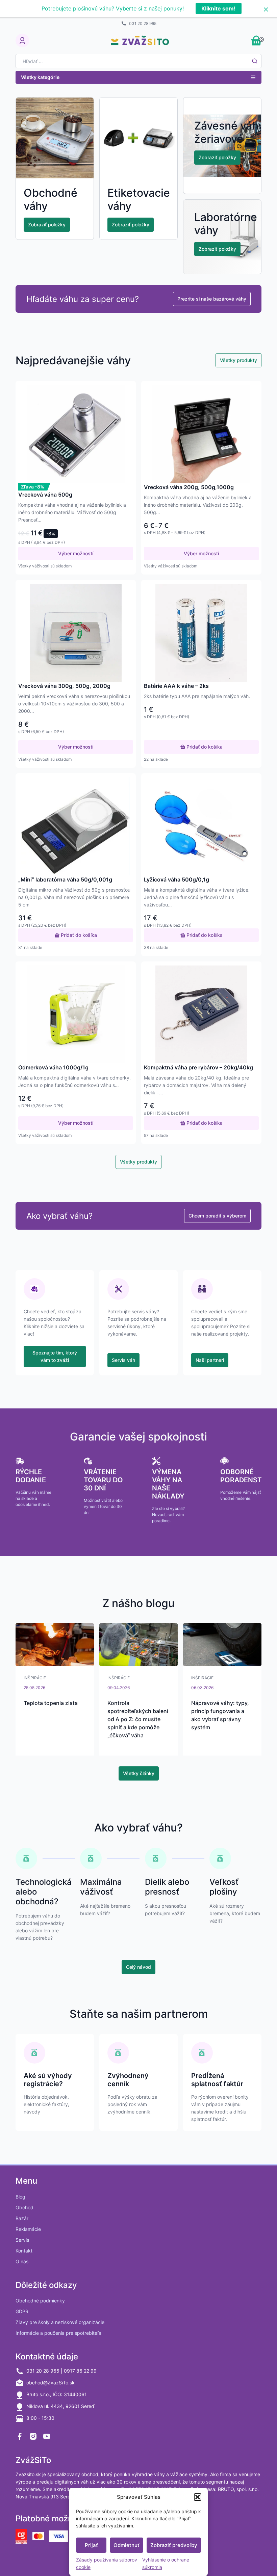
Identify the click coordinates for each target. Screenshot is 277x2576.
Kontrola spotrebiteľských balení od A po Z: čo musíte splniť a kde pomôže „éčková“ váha (138, 1719)
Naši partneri (210, 1360)
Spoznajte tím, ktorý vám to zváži (55, 1356)
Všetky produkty (238, 360)
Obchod (24, 2207)
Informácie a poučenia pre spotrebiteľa (58, 2333)
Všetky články (139, 1773)
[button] (198, 2497)
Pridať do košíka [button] (204, 747)
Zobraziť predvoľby (174, 2545)
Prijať (91, 2545)
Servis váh (123, 1360)
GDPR (22, 2311)
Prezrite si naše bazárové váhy (212, 299)
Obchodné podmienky (40, 2301)
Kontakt (24, 2251)
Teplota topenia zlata (51, 1703)
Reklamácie (28, 2229)
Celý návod (138, 1967)
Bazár (22, 2218)
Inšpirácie (35, 1678)
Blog (20, 2197)
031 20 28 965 (143, 23)
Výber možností (76, 553)
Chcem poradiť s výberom (217, 1216)
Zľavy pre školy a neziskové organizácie (60, 2322)
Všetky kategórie (40, 77)
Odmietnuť (127, 2545)
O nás (22, 2261)
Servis (22, 2240)
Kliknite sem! (218, 8)
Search (255, 61)
